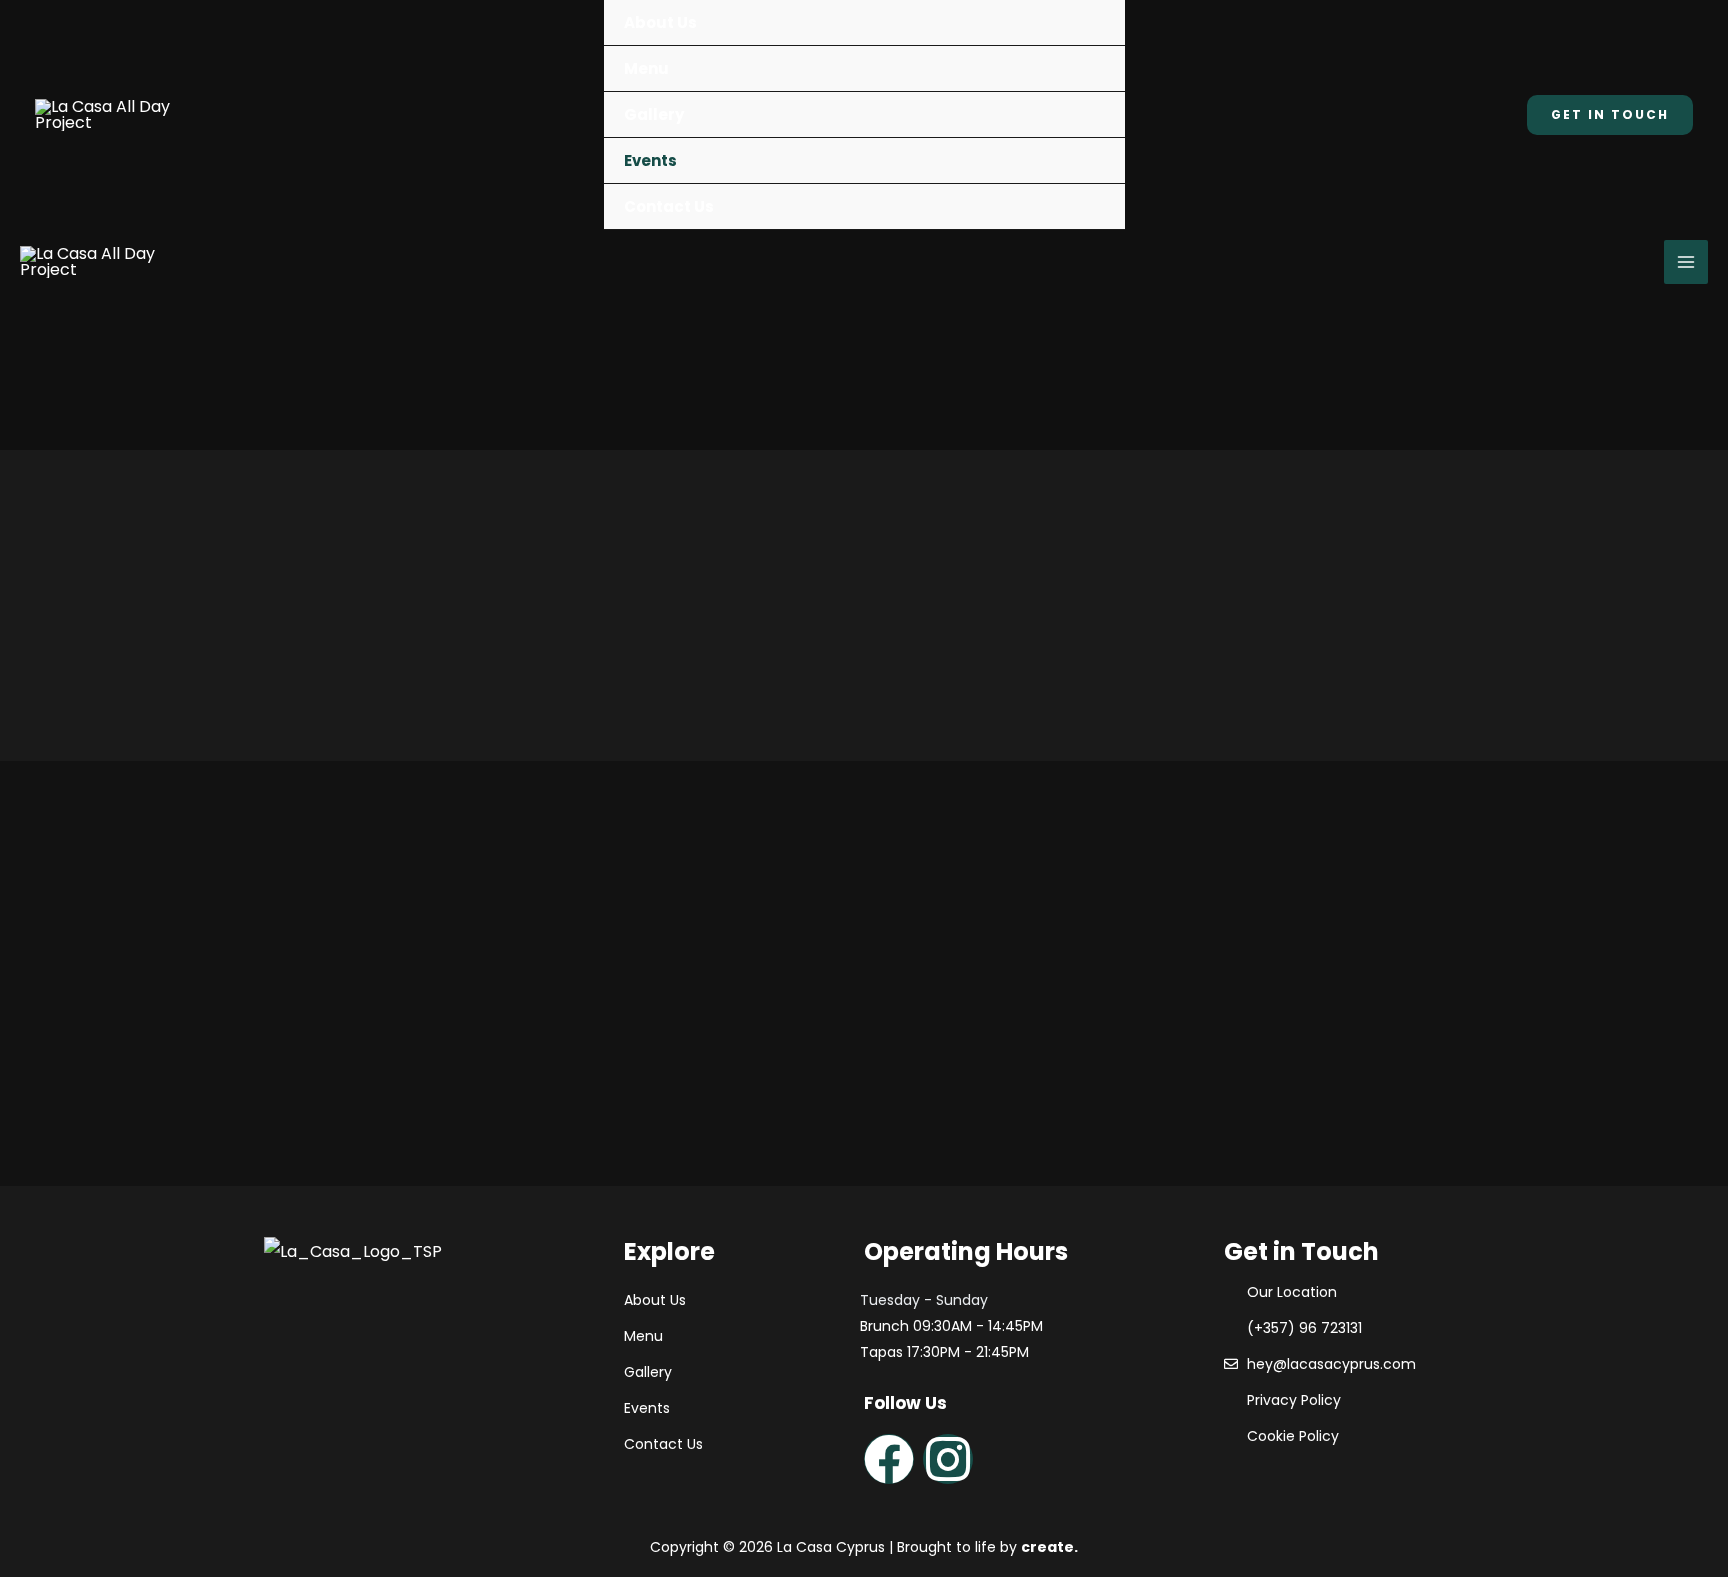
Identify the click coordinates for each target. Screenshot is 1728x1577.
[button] (1610, 115)
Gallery (654, 114)
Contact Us (669, 206)
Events (650, 160)
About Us (660, 22)
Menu (646, 68)
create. (1049, 1547)
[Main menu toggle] (1686, 262)
